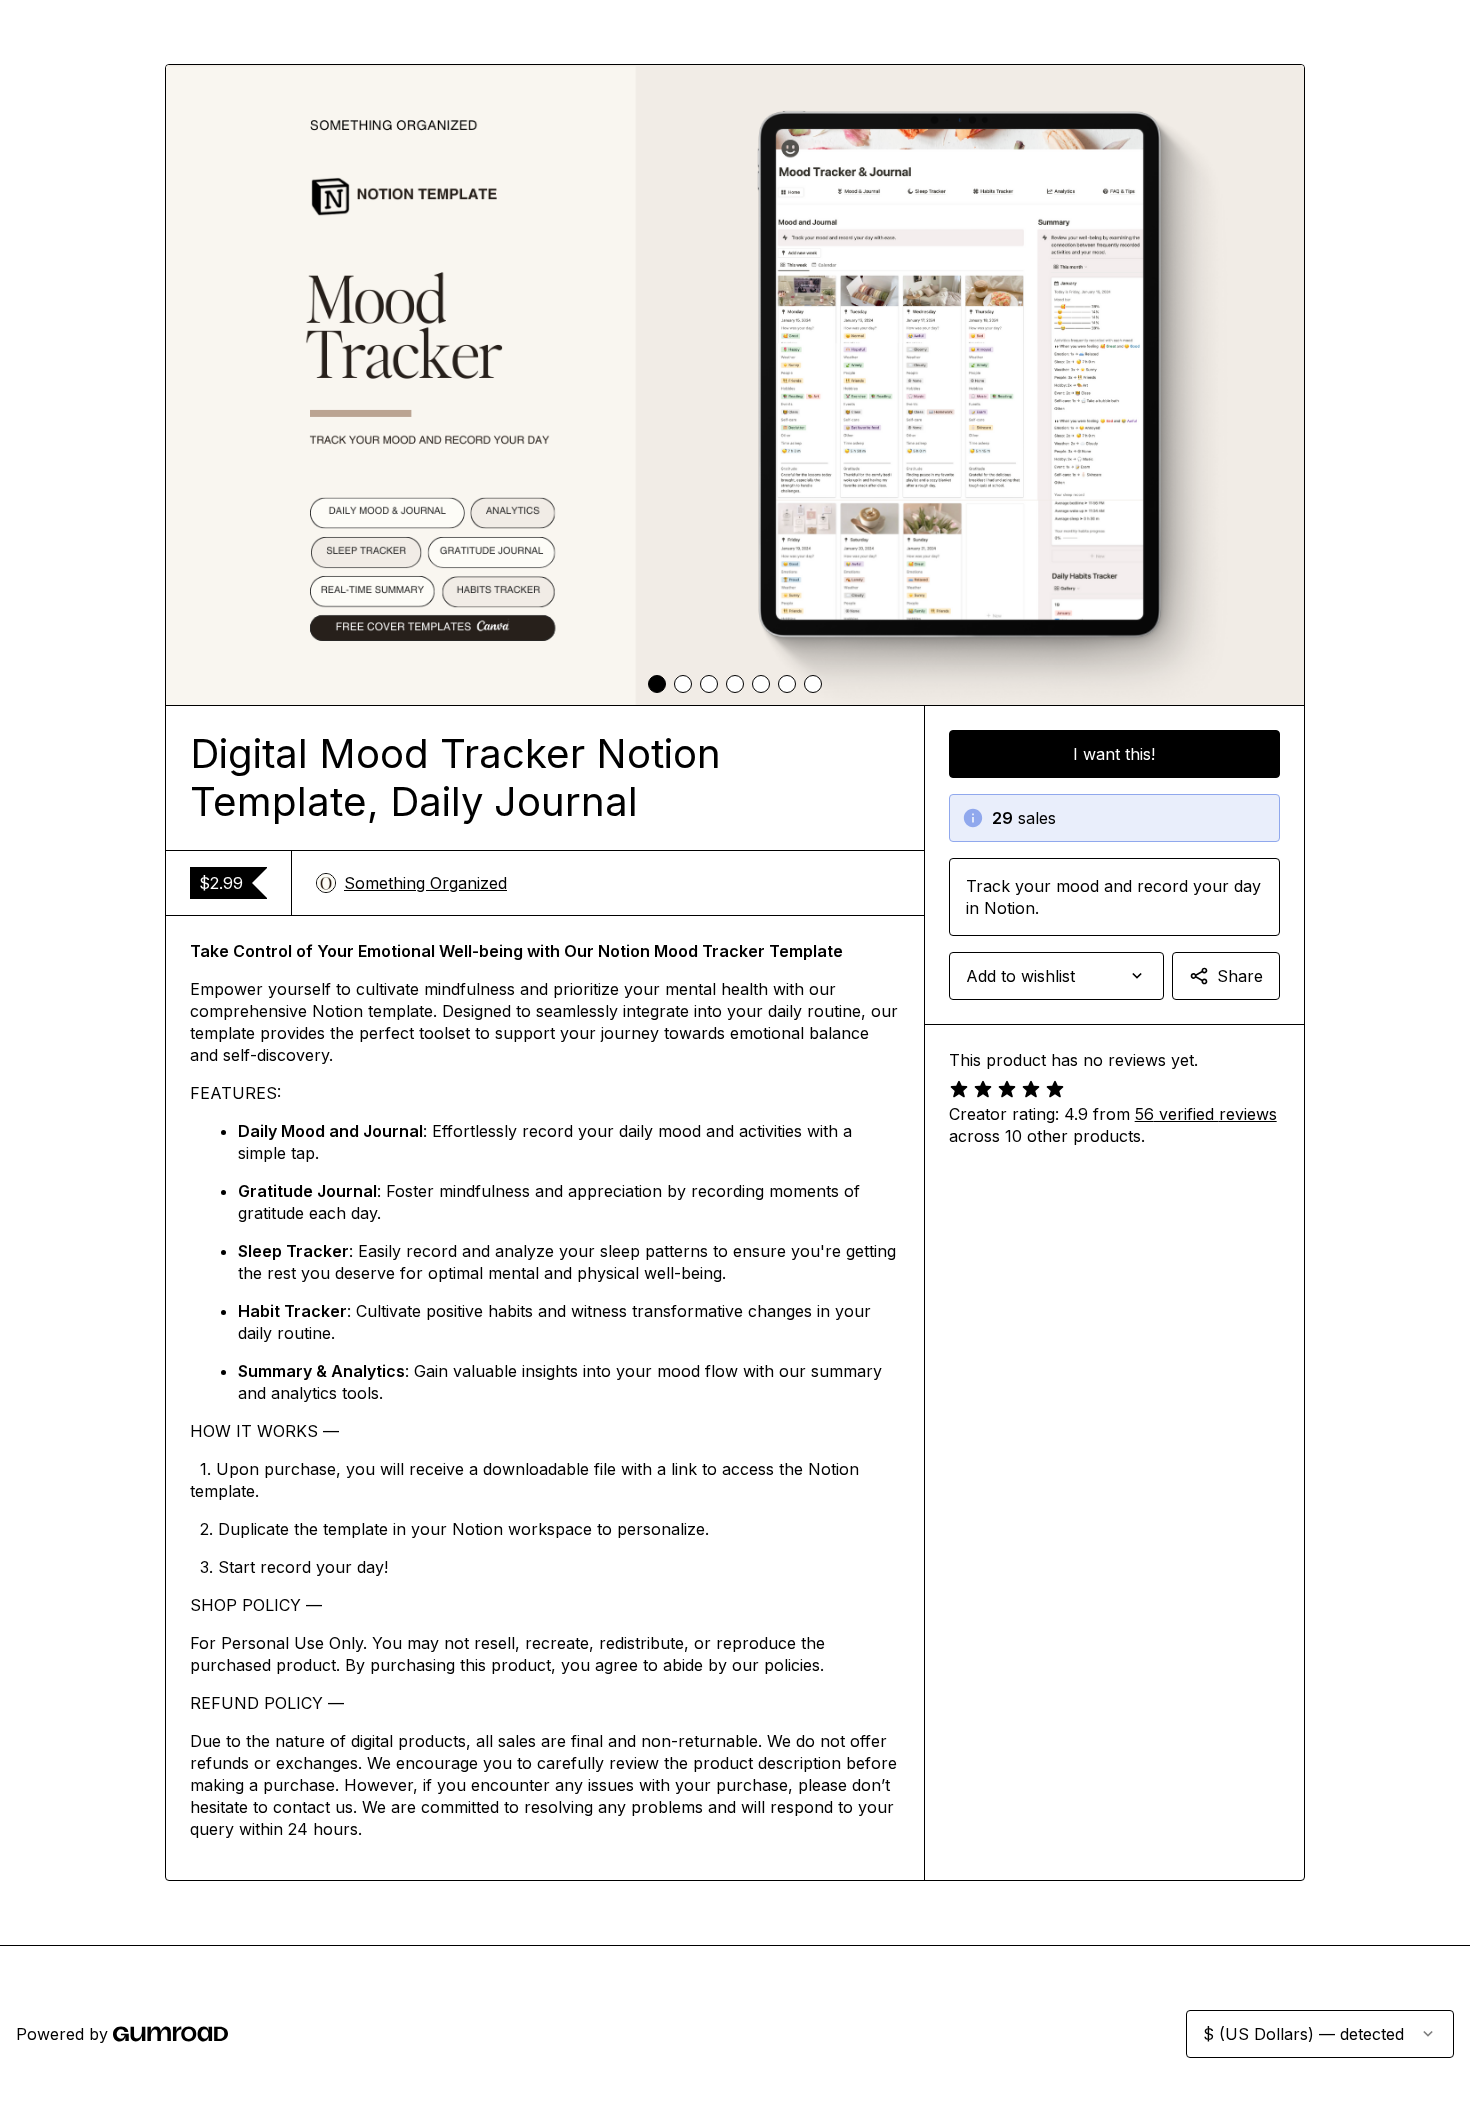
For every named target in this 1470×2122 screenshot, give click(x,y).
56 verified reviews (1206, 1114)
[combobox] (1056, 976)
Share (1240, 976)
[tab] (657, 684)
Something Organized (425, 883)
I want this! (1114, 754)
